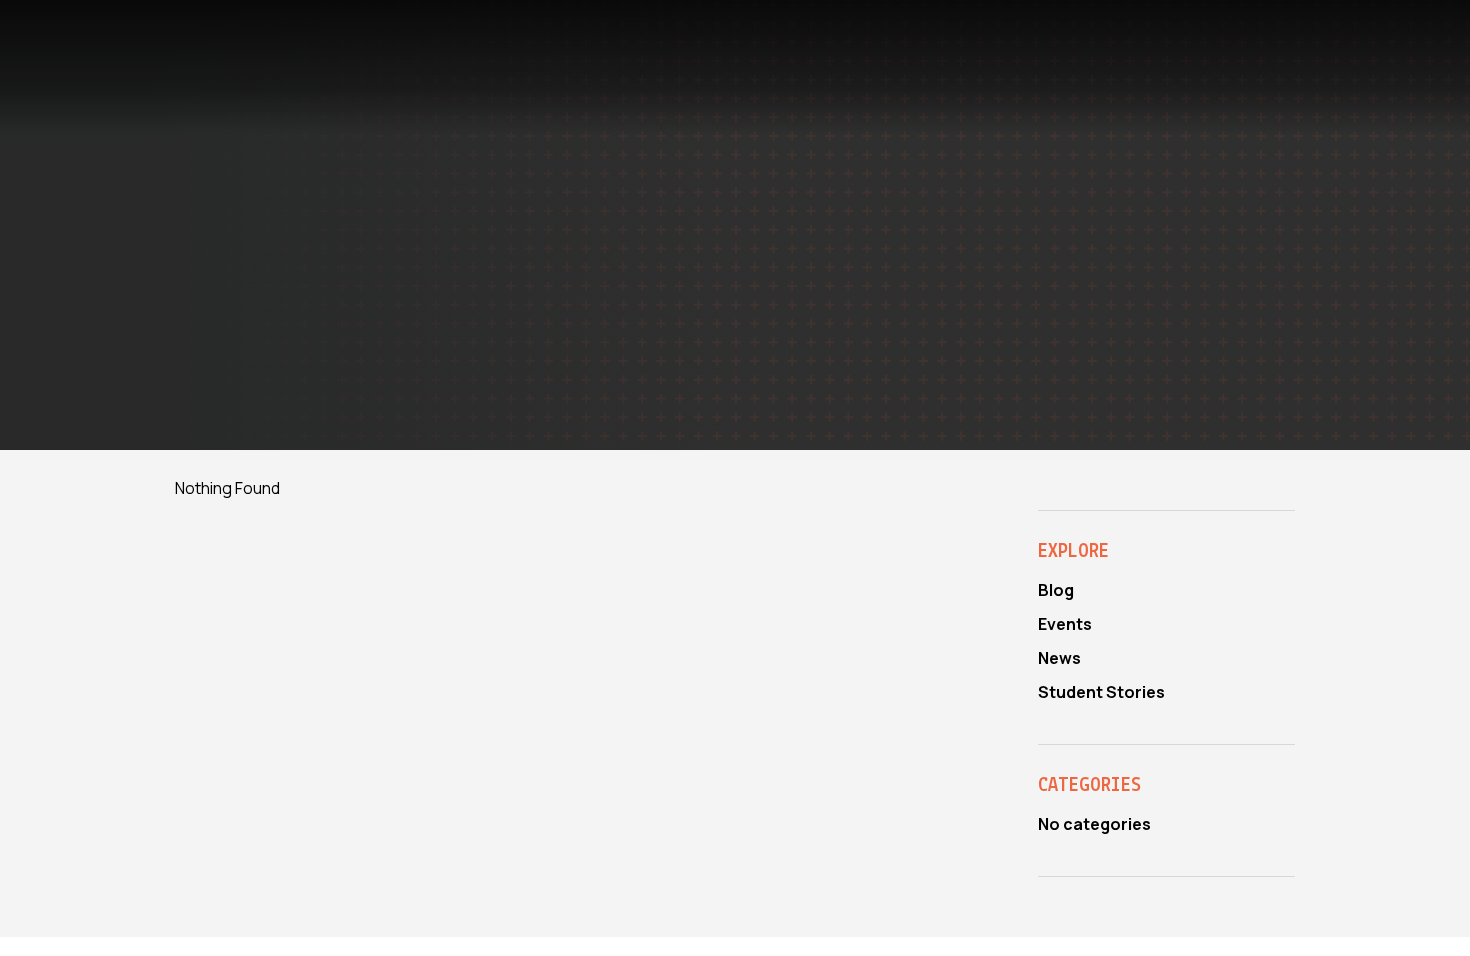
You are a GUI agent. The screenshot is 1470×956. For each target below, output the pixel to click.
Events (1065, 624)
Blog (1056, 590)
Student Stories (1101, 692)
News (1059, 658)
